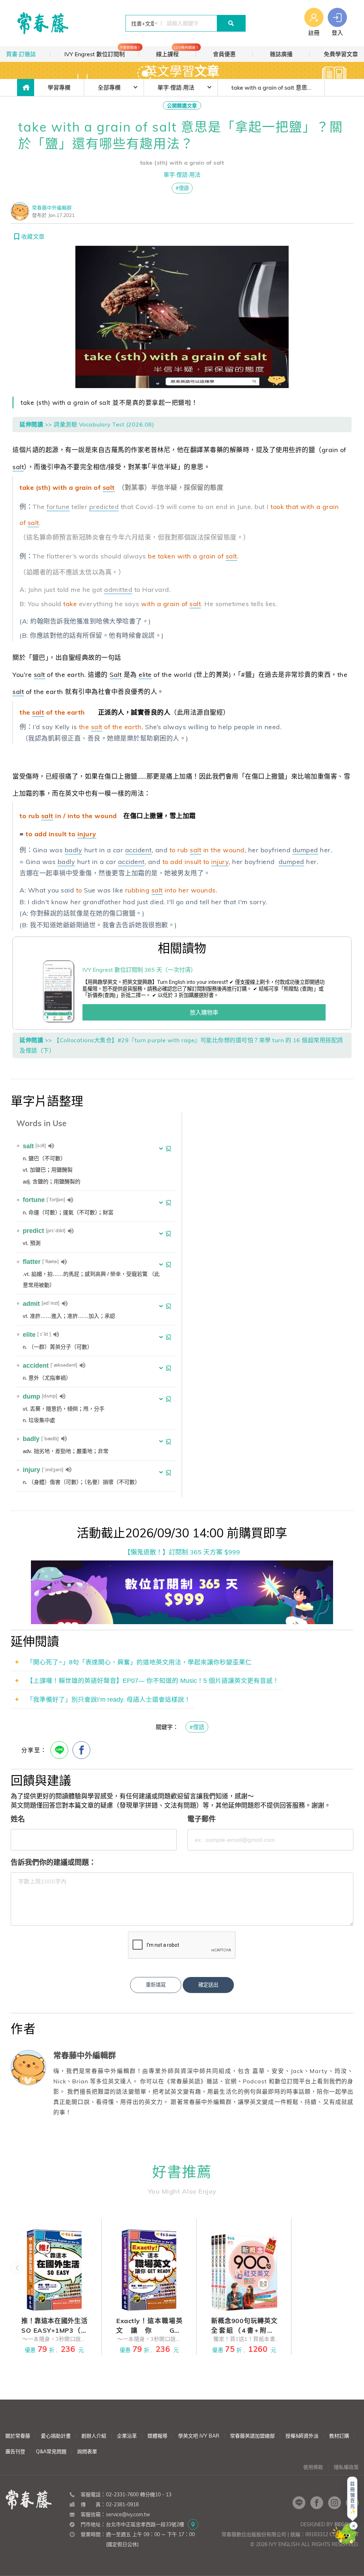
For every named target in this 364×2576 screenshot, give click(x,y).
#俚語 (182, 188)
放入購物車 (204, 1012)
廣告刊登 (15, 2452)
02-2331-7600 (122, 2495)
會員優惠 (224, 54)
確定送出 (208, 1985)
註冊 (314, 33)
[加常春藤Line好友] (299, 2503)
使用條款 (313, 2467)
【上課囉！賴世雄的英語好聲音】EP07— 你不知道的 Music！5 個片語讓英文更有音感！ (153, 1681)
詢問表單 (87, 2452)
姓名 (18, 1819)
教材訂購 (339, 2436)
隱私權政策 (346, 2467)
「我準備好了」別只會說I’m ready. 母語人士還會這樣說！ (109, 1700)
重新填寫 (156, 1985)
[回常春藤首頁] (43, 23)
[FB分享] (81, 1750)
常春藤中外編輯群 (52, 208)
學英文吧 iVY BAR (199, 2436)
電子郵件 (202, 1819)
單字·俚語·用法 (176, 88)
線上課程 (176, 52)
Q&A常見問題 (51, 2452)
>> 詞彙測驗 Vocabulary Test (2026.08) (100, 424)
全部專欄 (109, 88)
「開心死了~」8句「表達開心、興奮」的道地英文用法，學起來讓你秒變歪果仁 (139, 1662)
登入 (337, 33)
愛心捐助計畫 (56, 2436)
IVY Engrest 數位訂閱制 (102, 52)
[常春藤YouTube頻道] (352, 2503)
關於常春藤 (18, 2436)
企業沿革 (127, 2436)
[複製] (159, 2514)
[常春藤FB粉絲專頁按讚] (317, 2503)
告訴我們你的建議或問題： (53, 1862)
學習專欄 (59, 88)
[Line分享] (59, 1750)
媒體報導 (157, 2436)
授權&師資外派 (302, 2436)
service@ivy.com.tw (128, 2514)
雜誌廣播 (281, 54)
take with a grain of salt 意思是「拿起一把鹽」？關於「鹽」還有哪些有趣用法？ (278, 88)
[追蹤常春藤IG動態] (334, 2503)
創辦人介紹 (94, 2436)
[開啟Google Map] (193, 2524)
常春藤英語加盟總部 (252, 2436)
